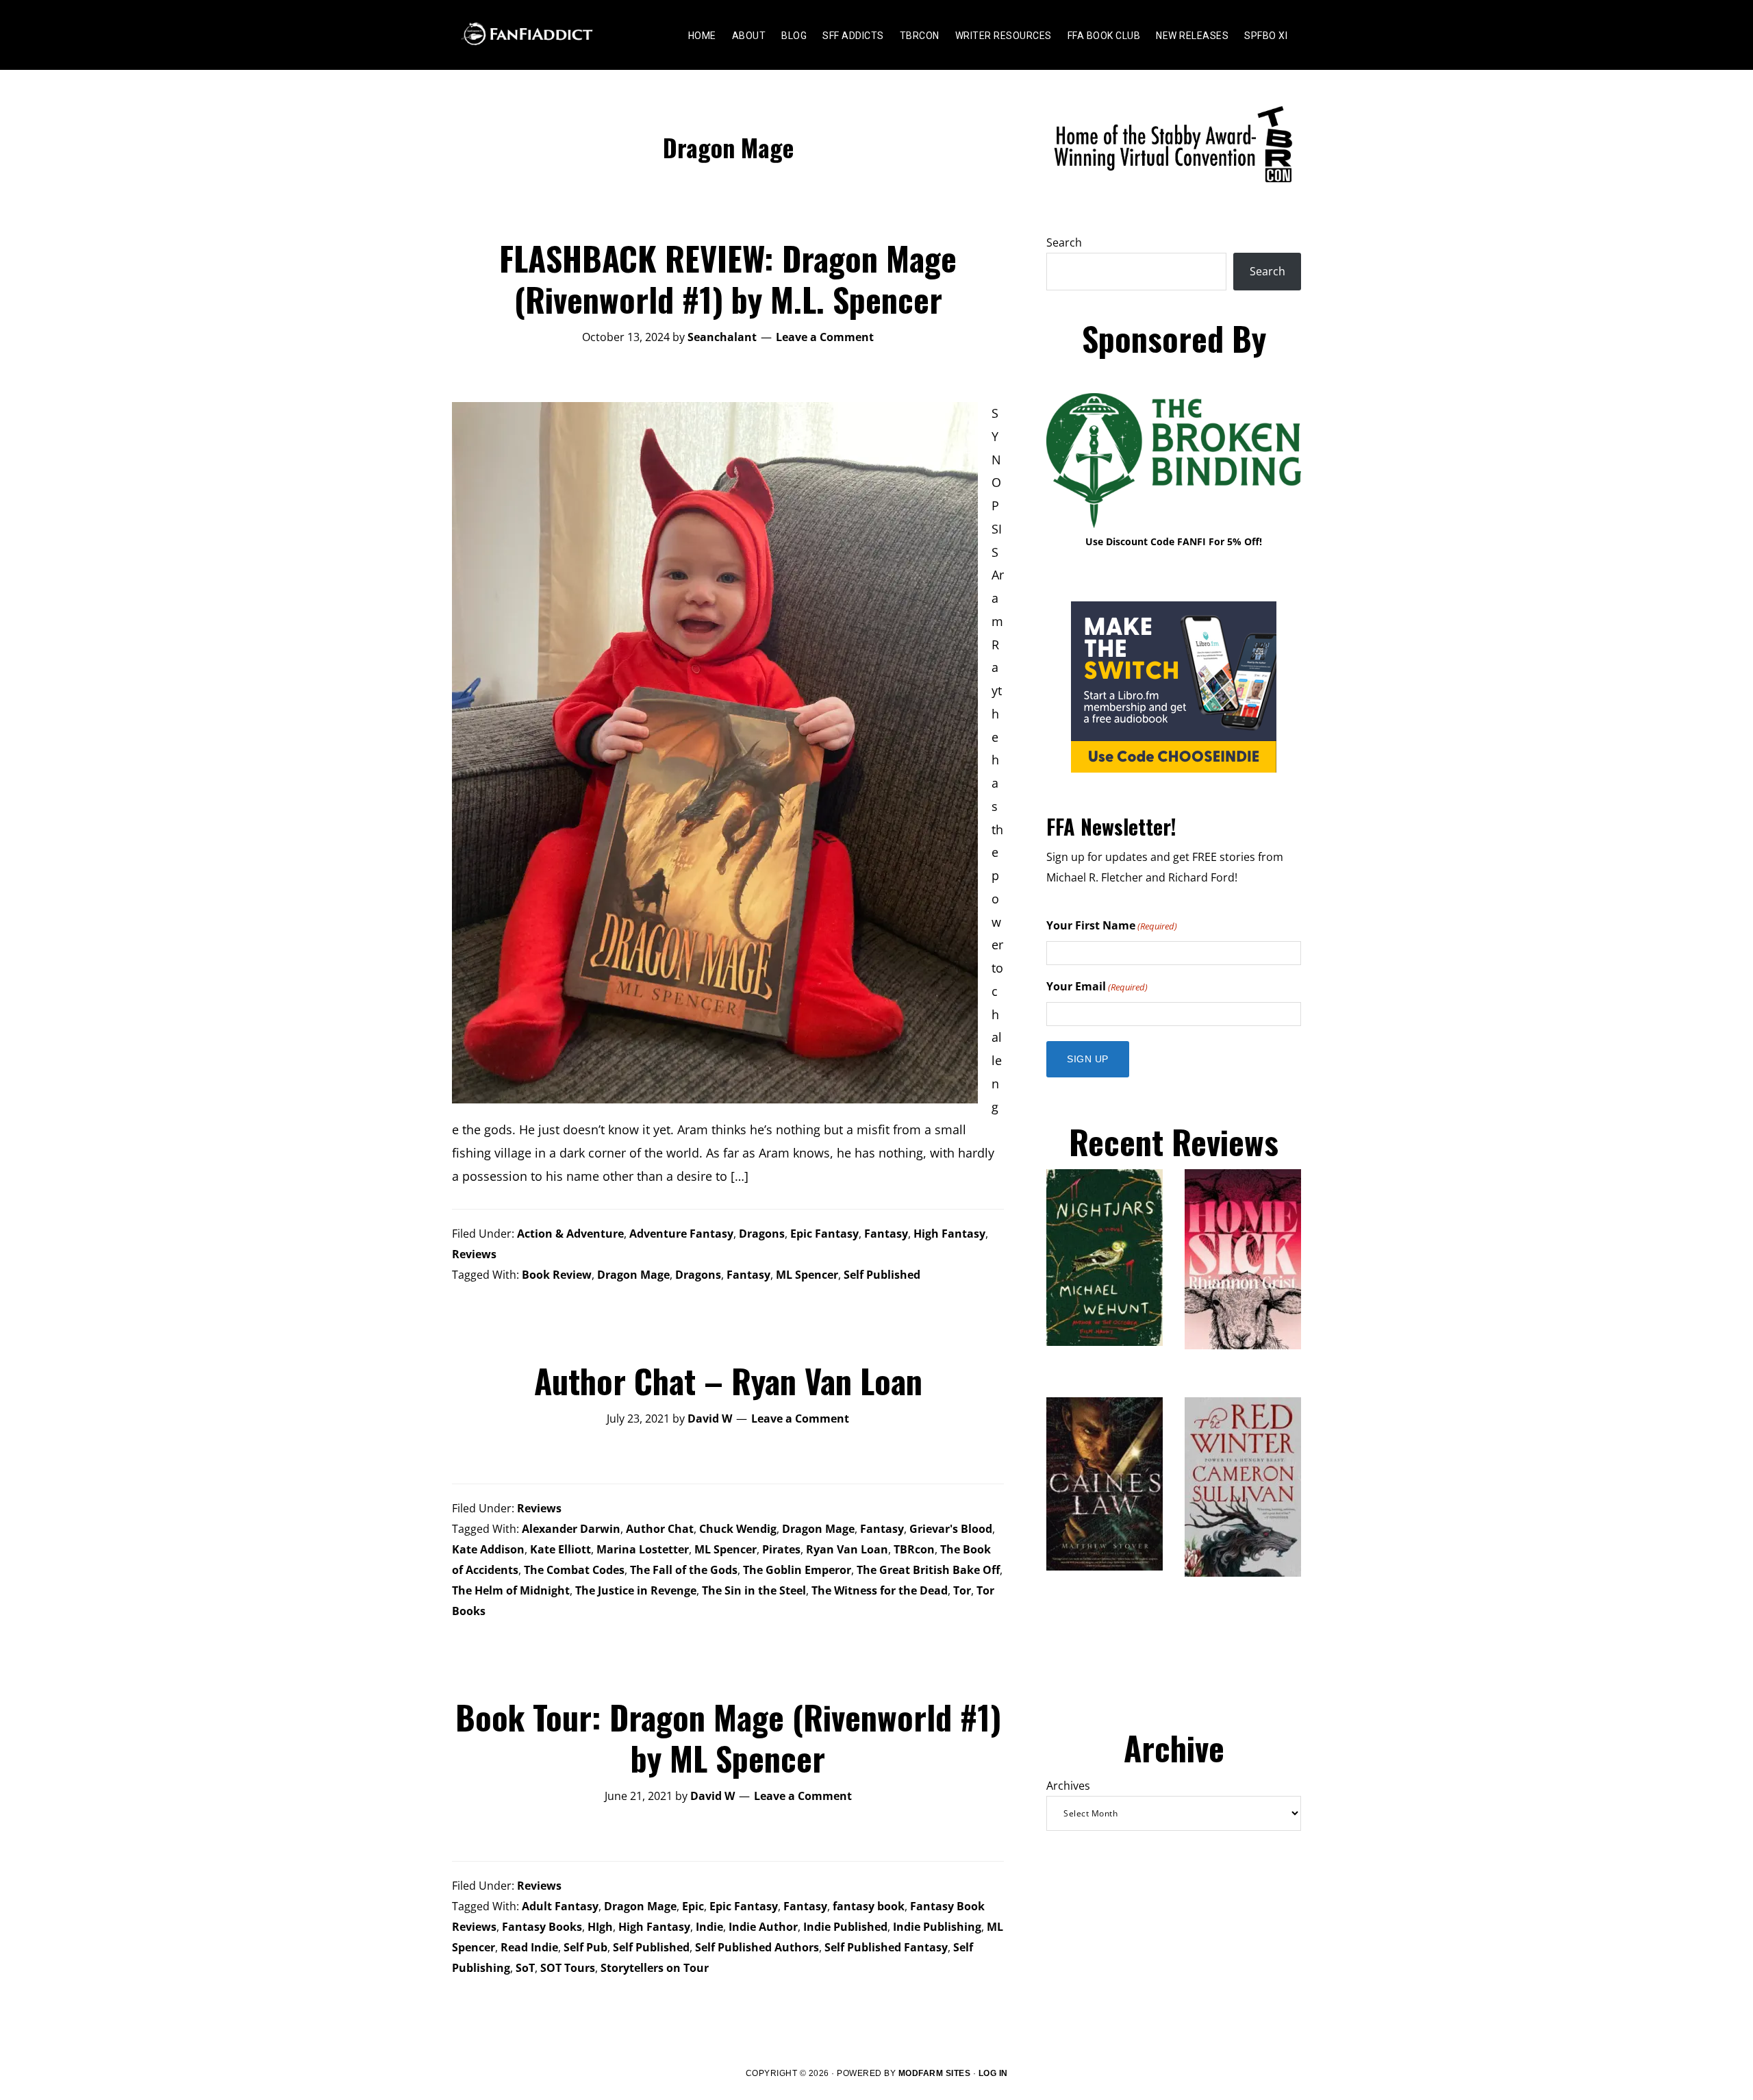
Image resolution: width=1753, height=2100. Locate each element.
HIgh (600, 1927)
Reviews (474, 1254)
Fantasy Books (542, 1927)
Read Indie (529, 1947)
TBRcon (914, 1549)
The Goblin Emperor (797, 1570)
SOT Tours (568, 1968)
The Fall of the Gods (684, 1570)
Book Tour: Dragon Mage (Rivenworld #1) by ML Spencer (728, 1737)
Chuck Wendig (738, 1529)
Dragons (762, 1234)
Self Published (882, 1275)
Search (1064, 242)
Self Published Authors (757, 1947)
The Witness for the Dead (880, 1590)
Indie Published (845, 1927)
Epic (693, 1906)
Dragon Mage (633, 1275)
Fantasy (886, 1234)
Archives (1068, 1786)
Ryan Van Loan (847, 1549)
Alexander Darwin (571, 1529)
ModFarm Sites (935, 2073)
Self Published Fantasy (886, 1947)
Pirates (781, 1549)
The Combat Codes (574, 1570)
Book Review (557, 1275)
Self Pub (585, 1947)
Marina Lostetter (643, 1549)
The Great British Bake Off (928, 1570)
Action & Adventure (570, 1234)
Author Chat (660, 1529)
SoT (525, 1968)
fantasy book (869, 1906)
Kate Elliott (560, 1549)
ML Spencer (807, 1275)
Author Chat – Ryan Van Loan (728, 1380)
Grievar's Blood (951, 1529)
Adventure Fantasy (681, 1234)
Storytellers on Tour (655, 1968)
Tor (962, 1590)
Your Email (1097, 986)
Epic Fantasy (824, 1234)
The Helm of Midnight (511, 1590)
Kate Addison (488, 1549)
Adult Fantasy (560, 1906)
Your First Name (1112, 925)
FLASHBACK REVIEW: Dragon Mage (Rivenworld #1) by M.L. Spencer (728, 278)
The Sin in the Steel (754, 1590)
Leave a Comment (825, 337)
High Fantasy (949, 1234)
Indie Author (763, 1927)
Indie (709, 1927)
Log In (993, 2073)
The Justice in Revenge (636, 1590)
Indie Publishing (937, 1927)
